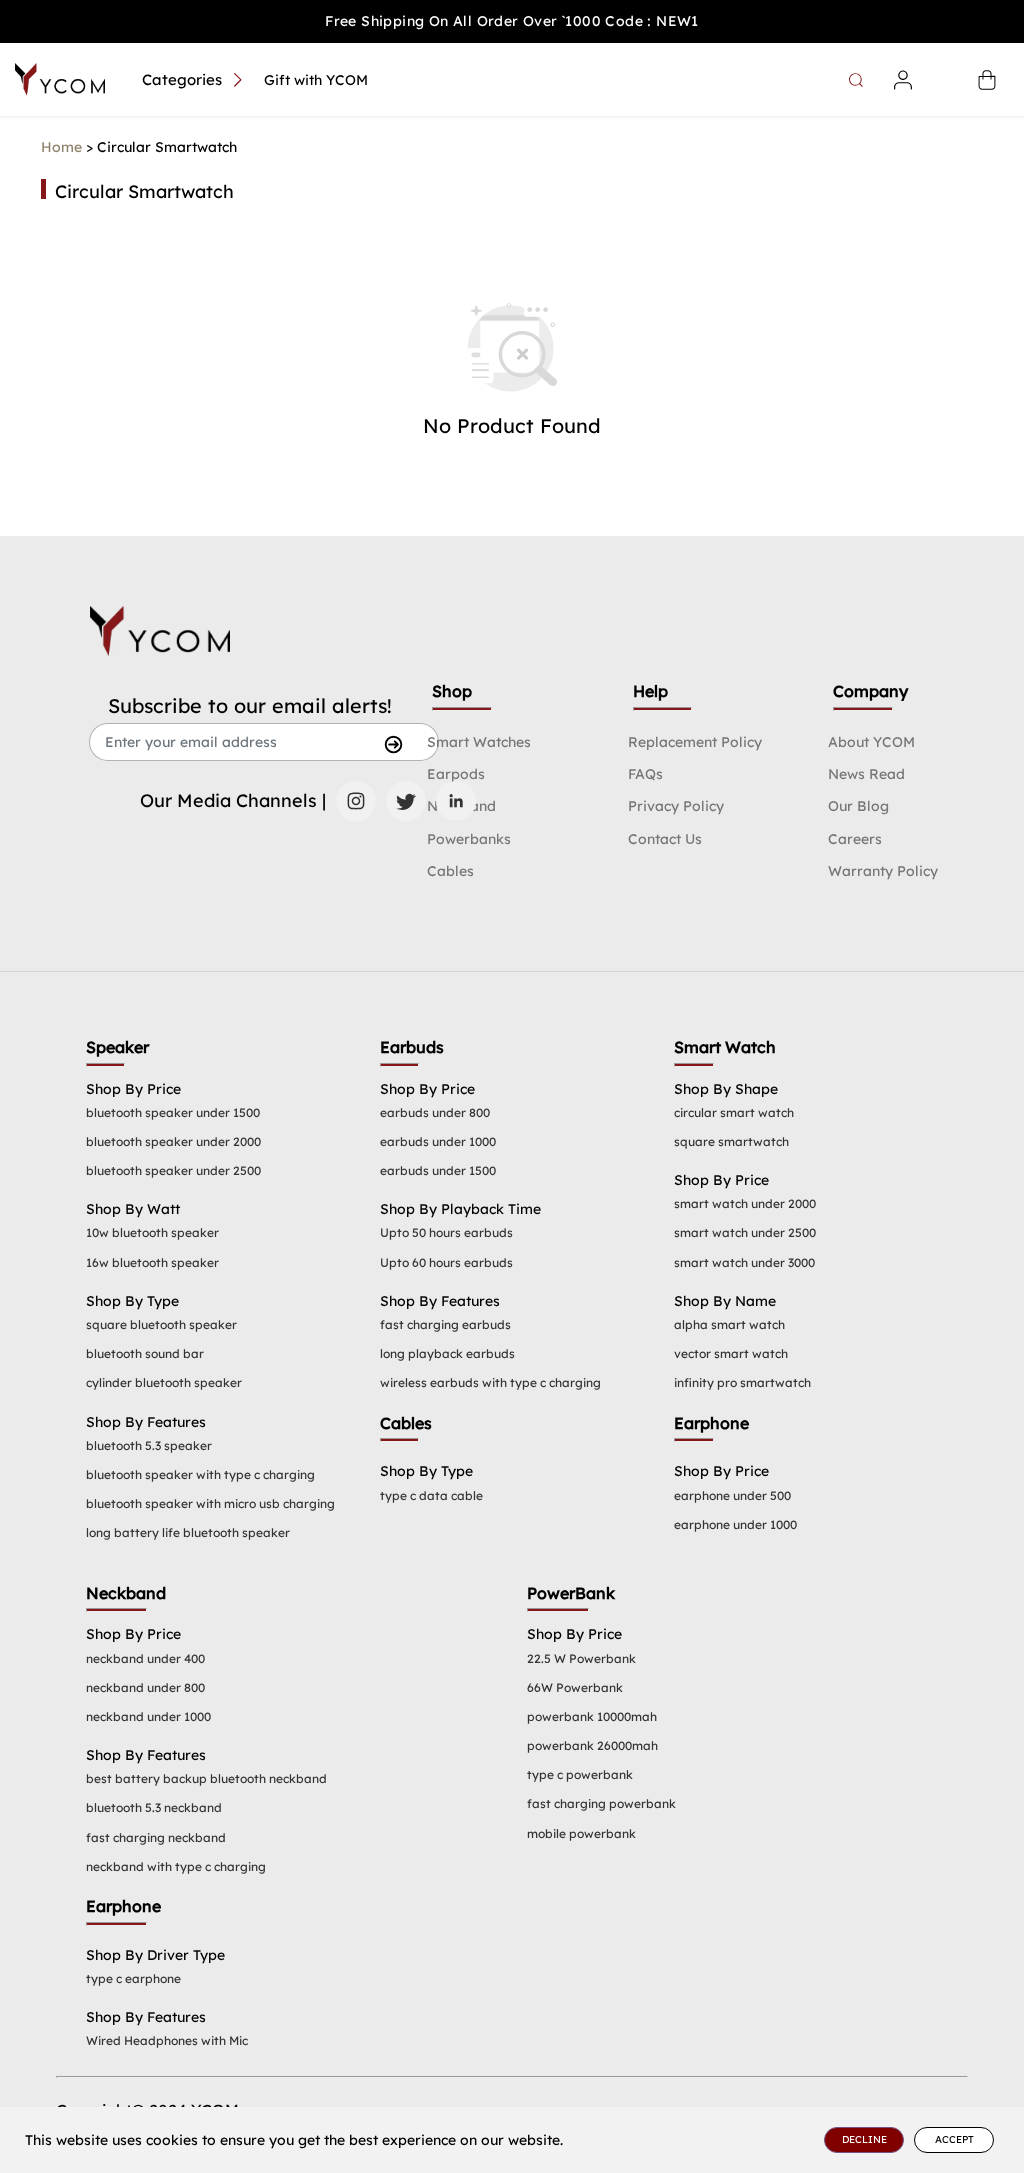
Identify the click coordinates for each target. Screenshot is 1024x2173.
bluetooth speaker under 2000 (173, 1141)
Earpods (456, 774)
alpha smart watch (729, 1324)
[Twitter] (406, 801)
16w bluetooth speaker (152, 1262)
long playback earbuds (447, 1353)
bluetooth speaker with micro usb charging (210, 1503)
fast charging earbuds (445, 1324)
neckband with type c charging (176, 1866)
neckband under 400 (145, 1658)
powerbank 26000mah (592, 1745)
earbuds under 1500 (438, 1170)
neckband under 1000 (148, 1716)
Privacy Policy (676, 806)
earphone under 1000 (735, 1524)
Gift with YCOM (316, 80)
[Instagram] (356, 801)
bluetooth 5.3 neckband (154, 1807)
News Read (866, 774)
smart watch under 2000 (745, 1203)
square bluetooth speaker (161, 1324)
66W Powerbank (575, 1687)
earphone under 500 (732, 1495)
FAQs (645, 774)
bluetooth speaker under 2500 (173, 1170)
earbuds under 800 (435, 1112)
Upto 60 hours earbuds (446, 1262)
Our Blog (858, 806)
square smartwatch (731, 1141)
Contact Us (665, 839)
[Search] (859, 80)
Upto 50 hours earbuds (446, 1232)
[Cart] (987, 80)
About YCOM (871, 742)
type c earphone (133, 1978)
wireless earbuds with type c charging (490, 1382)
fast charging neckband (156, 1837)
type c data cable (431, 1495)
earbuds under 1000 (438, 1141)
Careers (855, 839)
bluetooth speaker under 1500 (173, 1112)
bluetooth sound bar (145, 1353)
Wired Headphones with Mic (167, 2040)
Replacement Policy (695, 742)
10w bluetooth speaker (152, 1232)
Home (61, 147)
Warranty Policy (883, 871)
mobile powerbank (581, 1833)
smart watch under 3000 (744, 1262)
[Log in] (903, 80)
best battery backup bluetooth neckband (206, 1778)
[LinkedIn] (456, 801)
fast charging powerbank (601, 1803)
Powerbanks (469, 839)
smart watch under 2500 (745, 1232)
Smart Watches (479, 742)
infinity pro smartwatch (742, 1382)
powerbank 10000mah (592, 1716)
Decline (864, 2139)
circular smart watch (734, 1112)
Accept (954, 2139)
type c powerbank (580, 1774)
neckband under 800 (145, 1687)
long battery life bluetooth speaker (188, 1532)
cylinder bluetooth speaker (164, 1382)
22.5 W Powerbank (581, 1658)
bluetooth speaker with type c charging (200, 1474)
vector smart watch (731, 1353)
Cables (450, 871)
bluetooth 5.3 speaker (149, 1445)
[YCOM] (60, 79)
